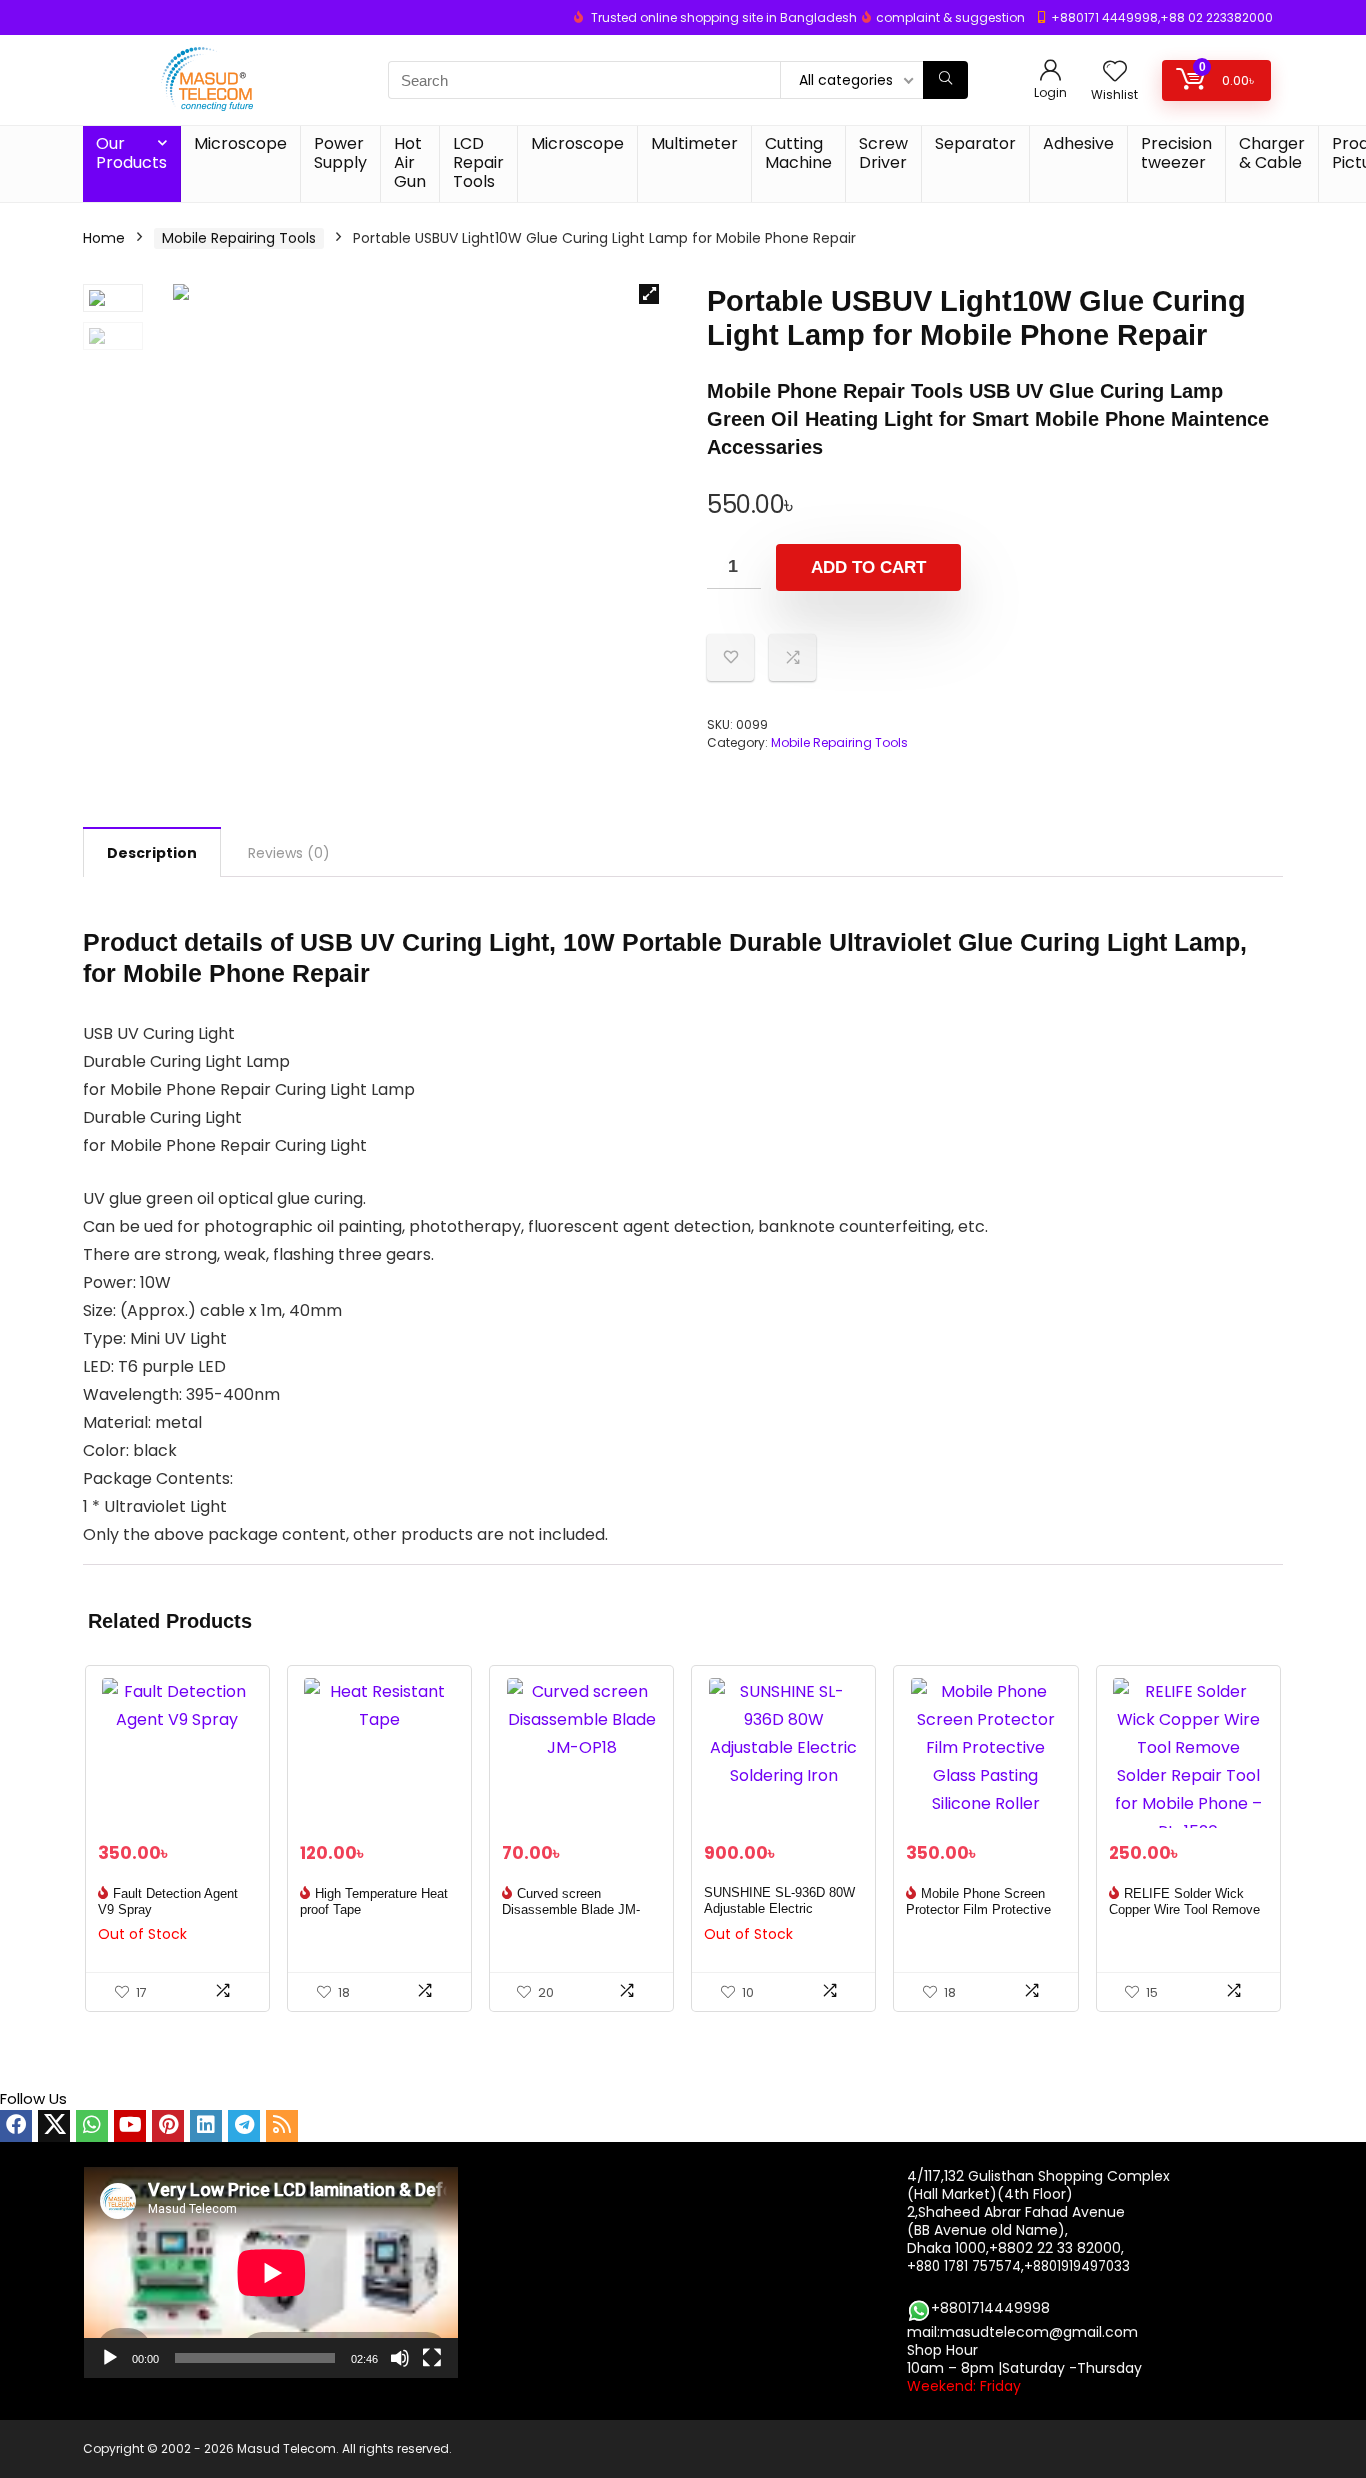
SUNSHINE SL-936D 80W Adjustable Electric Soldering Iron (779, 1908)
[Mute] (400, 2358)
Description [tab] (152, 853)
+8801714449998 (990, 2308)
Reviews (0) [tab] (289, 853)
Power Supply (340, 153)
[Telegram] (244, 2126)
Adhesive (1078, 143)
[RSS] (282, 2126)
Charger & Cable (1272, 153)
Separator (975, 143)
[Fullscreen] (432, 2358)
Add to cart (868, 567)
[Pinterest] (168, 2126)
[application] (271, 2272)
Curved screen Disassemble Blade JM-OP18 (571, 1909)
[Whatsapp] (92, 2126)
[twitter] (54, 2126)
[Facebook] (16, 2126)
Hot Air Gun (410, 162)
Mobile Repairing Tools (239, 238)
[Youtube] (130, 2126)
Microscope (240, 143)
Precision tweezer (1176, 153)
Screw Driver (883, 153)
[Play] (110, 2358)
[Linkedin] (206, 2126)
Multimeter (694, 143)
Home (104, 238)
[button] (649, 294)
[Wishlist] (1115, 72)
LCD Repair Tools (478, 162)
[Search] (945, 80)
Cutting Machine (798, 153)
